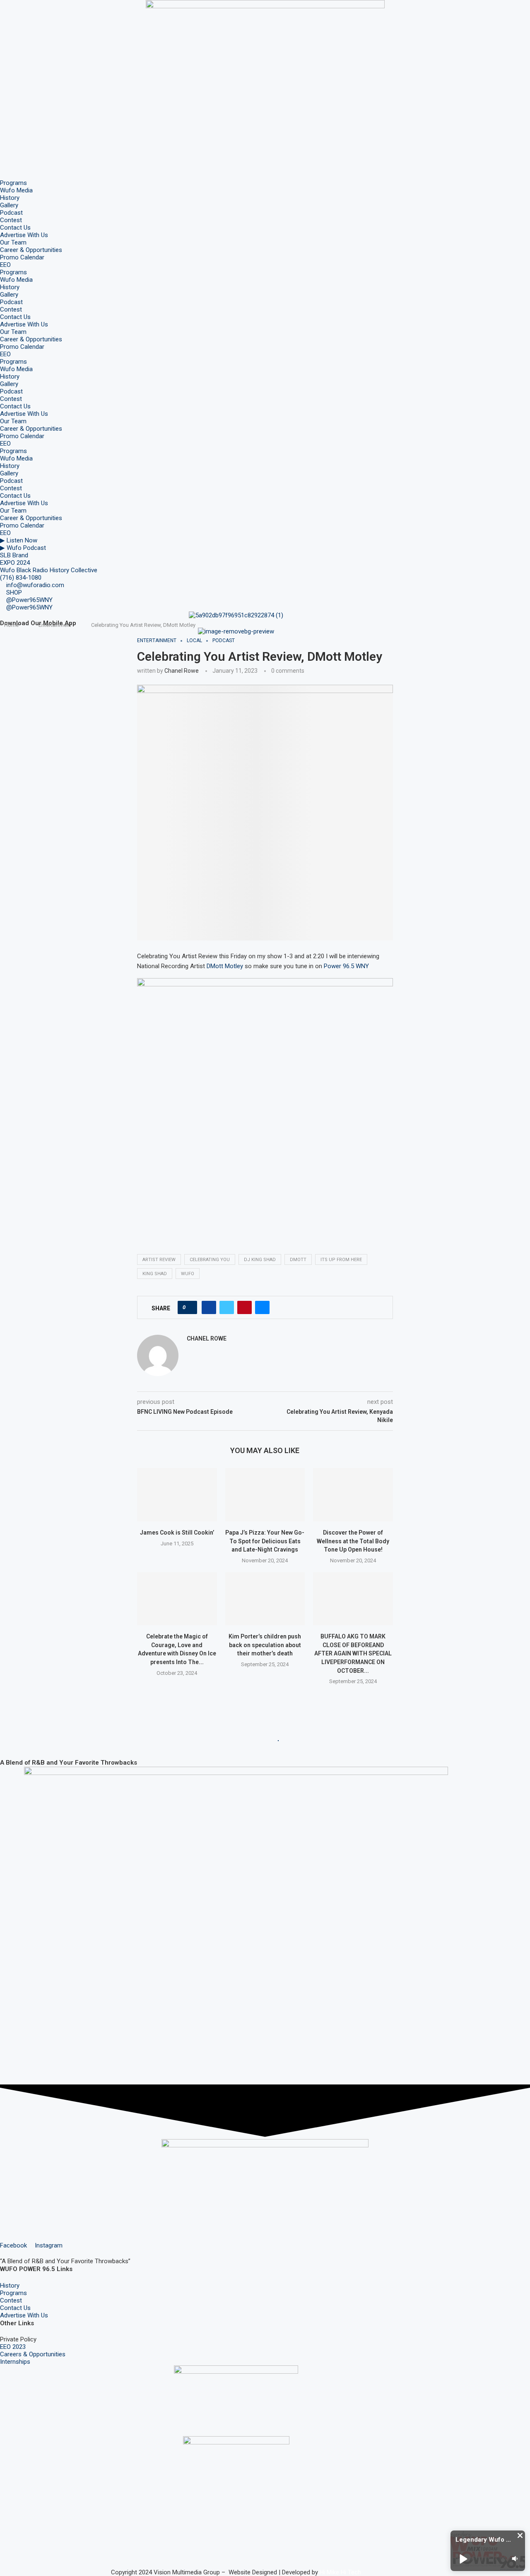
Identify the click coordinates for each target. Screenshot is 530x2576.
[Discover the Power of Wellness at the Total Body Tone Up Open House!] (353, 1494)
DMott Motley (225, 966)
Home (11, 625)
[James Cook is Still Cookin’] (177, 1494)
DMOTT (298, 1260)
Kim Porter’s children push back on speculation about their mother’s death (265, 1645)
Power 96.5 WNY (346, 966)
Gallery (9, 205)
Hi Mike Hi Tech (340, 2572)
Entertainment (55, 625)
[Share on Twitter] (227, 1307)
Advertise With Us (24, 235)
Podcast (11, 213)
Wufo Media (16, 190)
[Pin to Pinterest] (245, 1307)
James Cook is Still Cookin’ (177, 1533)
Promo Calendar (22, 257)
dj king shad (260, 1260)
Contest (11, 220)
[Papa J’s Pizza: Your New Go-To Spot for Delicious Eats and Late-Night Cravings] (265, 1494)
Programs (13, 183)
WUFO (188, 1274)
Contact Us (15, 228)
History (10, 198)
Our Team (13, 242)
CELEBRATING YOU (210, 1260)
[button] (520, 2535)
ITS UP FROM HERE (341, 1260)
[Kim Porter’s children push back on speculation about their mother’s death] (265, 1599)
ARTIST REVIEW (159, 1260)
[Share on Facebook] (209, 1307)
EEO (5, 265)
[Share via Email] (262, 1307)
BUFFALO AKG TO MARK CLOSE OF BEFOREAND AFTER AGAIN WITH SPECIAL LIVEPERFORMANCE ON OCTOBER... (353, 1653)
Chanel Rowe (182, 671)
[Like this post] (190, 1307)
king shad (155, 1274)
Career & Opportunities (31, 250)
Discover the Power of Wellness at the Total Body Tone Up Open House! (353, 1541)
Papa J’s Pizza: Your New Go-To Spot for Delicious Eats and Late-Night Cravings (265, 1541)
